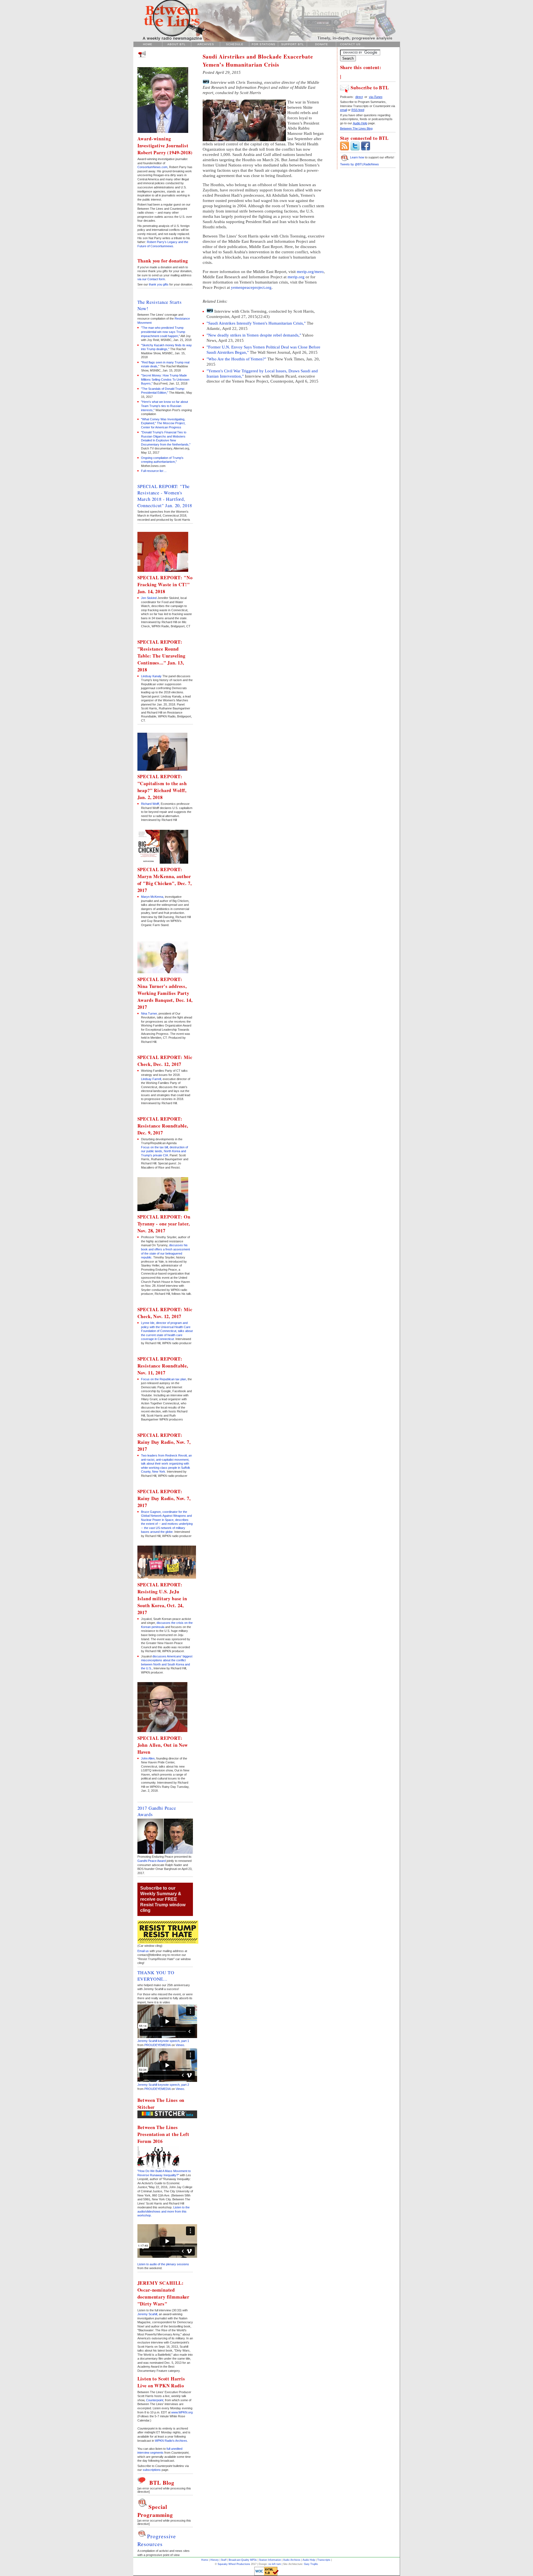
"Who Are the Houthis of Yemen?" (237, 359)
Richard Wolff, (150, 804)
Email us (143, 1951)
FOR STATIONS (264, 44)
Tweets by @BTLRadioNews (359, 164)
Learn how (357, 157)
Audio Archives (292, 2560)
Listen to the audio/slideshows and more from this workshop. (164, 2211)
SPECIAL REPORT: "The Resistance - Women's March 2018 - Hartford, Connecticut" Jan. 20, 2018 (165, 496)
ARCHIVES (206, 44)
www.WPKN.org (182, 2412)
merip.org (296, 277)
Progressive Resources (157, 2540)
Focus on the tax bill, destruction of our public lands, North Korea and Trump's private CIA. (164, 1151)
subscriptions (152, 2470)
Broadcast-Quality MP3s (243, 2560)
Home (205, 2560)
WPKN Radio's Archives (171, 2441)
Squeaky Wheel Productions (234, 2564)
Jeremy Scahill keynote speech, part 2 (163, 2085)
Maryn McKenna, (153, 897)
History (215, 2560)
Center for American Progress (161, 427)
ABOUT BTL (177, 44)
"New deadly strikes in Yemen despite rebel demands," (254, 335)
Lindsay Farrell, (151, 1079)
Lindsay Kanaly (151, 676)
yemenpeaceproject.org (251, 287)
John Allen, (148, 1758)
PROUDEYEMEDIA (158, 2045)
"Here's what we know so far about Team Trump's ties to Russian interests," (164, 406)
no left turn (275, 2564)
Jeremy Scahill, (148, 2314)
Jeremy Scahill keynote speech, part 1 (163, 2041)
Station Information (270, 2560)
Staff (224, 2560)
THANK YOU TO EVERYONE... (156, 1976)
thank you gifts (159, 284)
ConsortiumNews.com (152, 167)
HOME (148, 44)
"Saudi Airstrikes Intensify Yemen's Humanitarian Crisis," (257, 323)
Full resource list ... (154, 471)
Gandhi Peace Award (152, 1861)
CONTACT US (350, 44)
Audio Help (309, 2560)
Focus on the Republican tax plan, (164, 1379)
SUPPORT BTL (293, 44)
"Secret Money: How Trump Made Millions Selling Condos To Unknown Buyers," (165, 379)
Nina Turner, (149, 1013)
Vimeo (180, 2045)
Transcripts (324, 2560)
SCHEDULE (235, 44)
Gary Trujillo (311, 2564)
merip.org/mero (310, 272)
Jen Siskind (149, 598)
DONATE (322, 44)
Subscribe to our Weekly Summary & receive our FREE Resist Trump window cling (163, 1899)
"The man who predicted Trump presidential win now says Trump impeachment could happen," (163, 332)
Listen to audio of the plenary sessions (163, 2264)
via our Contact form (151, 279)
